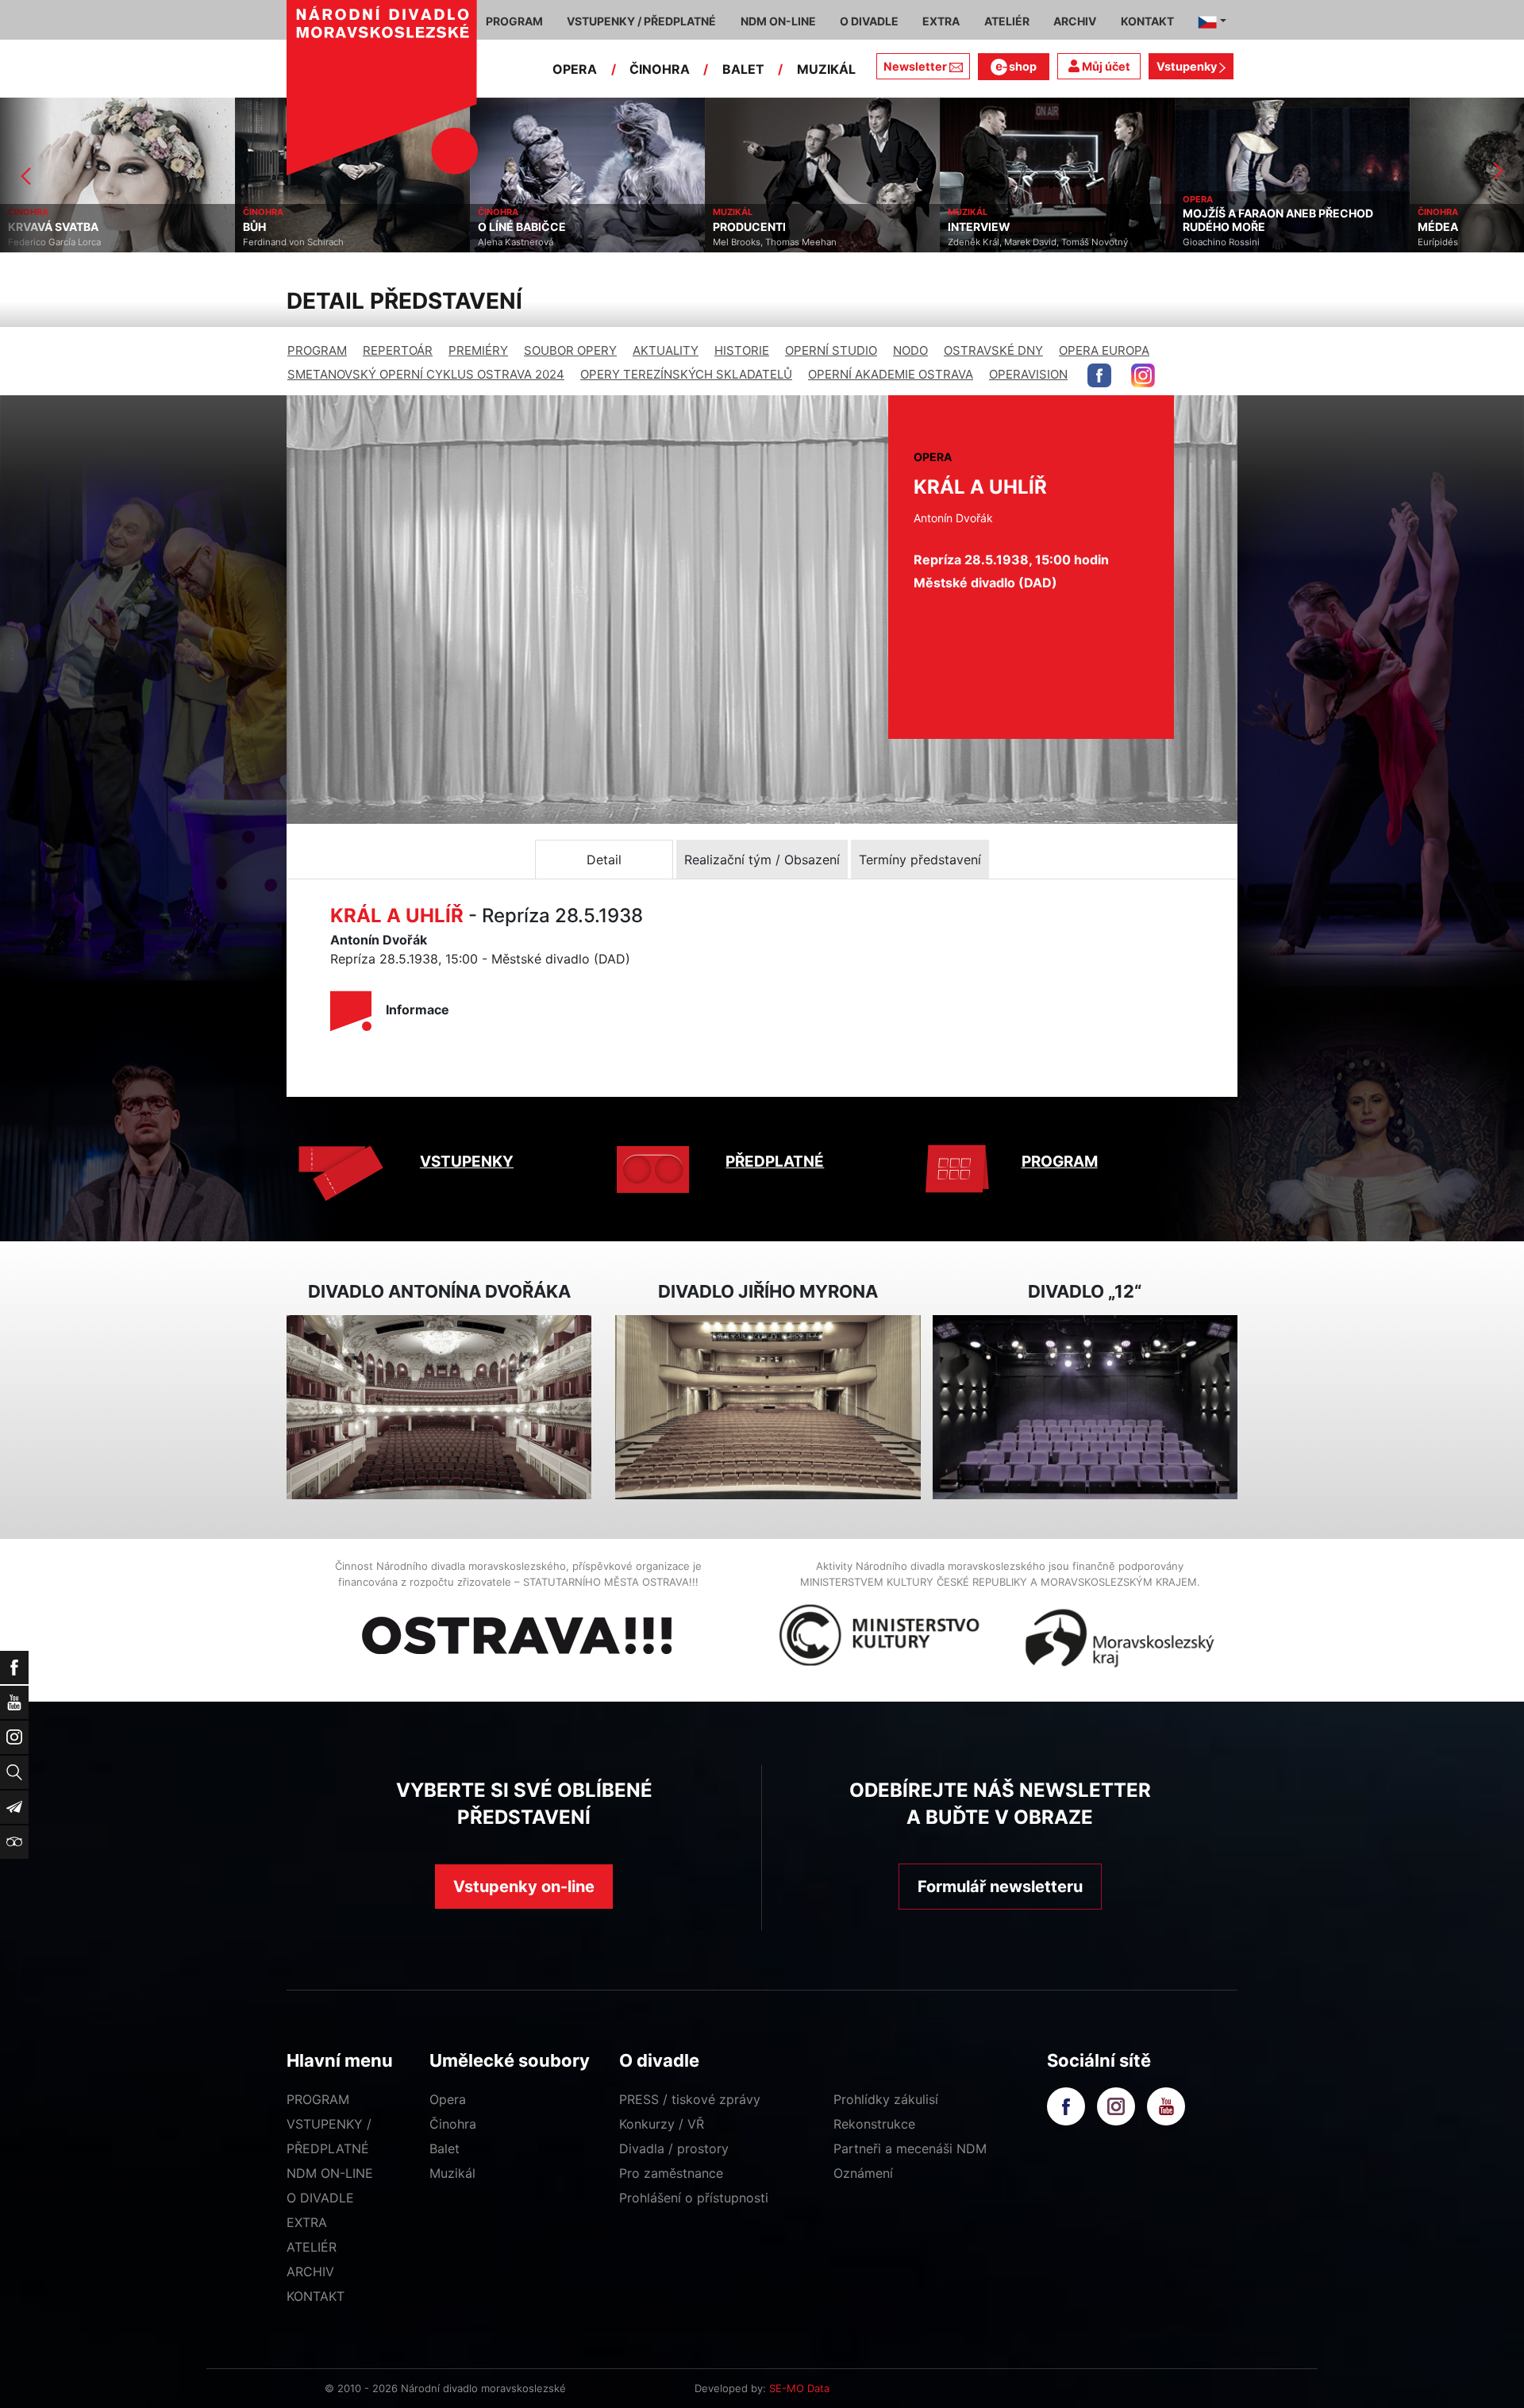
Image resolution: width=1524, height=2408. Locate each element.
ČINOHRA (660, 69)
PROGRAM (317, 350)
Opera (448, 2099)
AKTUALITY (666, 350)
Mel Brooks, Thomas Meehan (540, 242)
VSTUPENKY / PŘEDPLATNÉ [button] (641, 21)
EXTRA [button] (941, 21)
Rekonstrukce (874, 2124)
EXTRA (307, 2222)
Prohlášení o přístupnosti (694, 2198)
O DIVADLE (320, 2198)
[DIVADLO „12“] (1085, 1408)
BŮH (19, 227)
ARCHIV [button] (1075, 21)
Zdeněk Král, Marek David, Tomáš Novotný (803, 242)
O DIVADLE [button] (869, 21)
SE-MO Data (799, 2388)
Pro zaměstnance (671, 2173)
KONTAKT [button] (1147, 21)
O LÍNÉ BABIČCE (287, 227)
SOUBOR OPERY (570, 350)
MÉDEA (1203, 227)
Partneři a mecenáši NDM (910, 2148)
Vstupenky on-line (524, 1887)
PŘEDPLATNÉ (775, 1162)
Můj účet (1105, 66)
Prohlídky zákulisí (886, 2099)
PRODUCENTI (514, 227)
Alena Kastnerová (281, 242)
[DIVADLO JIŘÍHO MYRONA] (768, 1408)
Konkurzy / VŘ (662, 2124)
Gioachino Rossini (986, 242)
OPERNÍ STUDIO (831, 350)
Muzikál (452, 2173)
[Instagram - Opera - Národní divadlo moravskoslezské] (1143, 375)
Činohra (453, 2124)
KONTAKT (316, 2296)
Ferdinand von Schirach (58, 242)
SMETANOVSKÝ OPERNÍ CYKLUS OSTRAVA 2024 (426, 374)
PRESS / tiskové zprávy (690, 2099)
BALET (743, 69)
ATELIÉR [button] (1007, 21)
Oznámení (863, 2173)
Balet (444, 2148)
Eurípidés (1203, 242)
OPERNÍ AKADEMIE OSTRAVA (891, 374)
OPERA (575, 69)
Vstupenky (1188, 66)
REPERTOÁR (398, 350)
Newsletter (915, 66)
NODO (910, 350)
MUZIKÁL (826, 69)
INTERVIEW (744, 227)
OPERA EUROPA (1104, 350)
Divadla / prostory (674, 2148)
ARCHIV (310, 2271)
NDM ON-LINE (330, 2173)
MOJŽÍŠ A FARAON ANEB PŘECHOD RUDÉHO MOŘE (1043, 220)
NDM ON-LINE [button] (778, 21)
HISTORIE (742, 350)
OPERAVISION (1028, 374)
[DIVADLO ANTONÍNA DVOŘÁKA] (439, 1408)
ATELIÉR (312, 2247)
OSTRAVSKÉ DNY (993, 350)
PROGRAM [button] (514, 21)
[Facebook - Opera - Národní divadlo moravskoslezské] (1099, 375)
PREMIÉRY (478, 350)
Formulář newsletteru (1000, 1887)
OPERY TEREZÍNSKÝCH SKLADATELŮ (686, 374)
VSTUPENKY (467, 1162)
